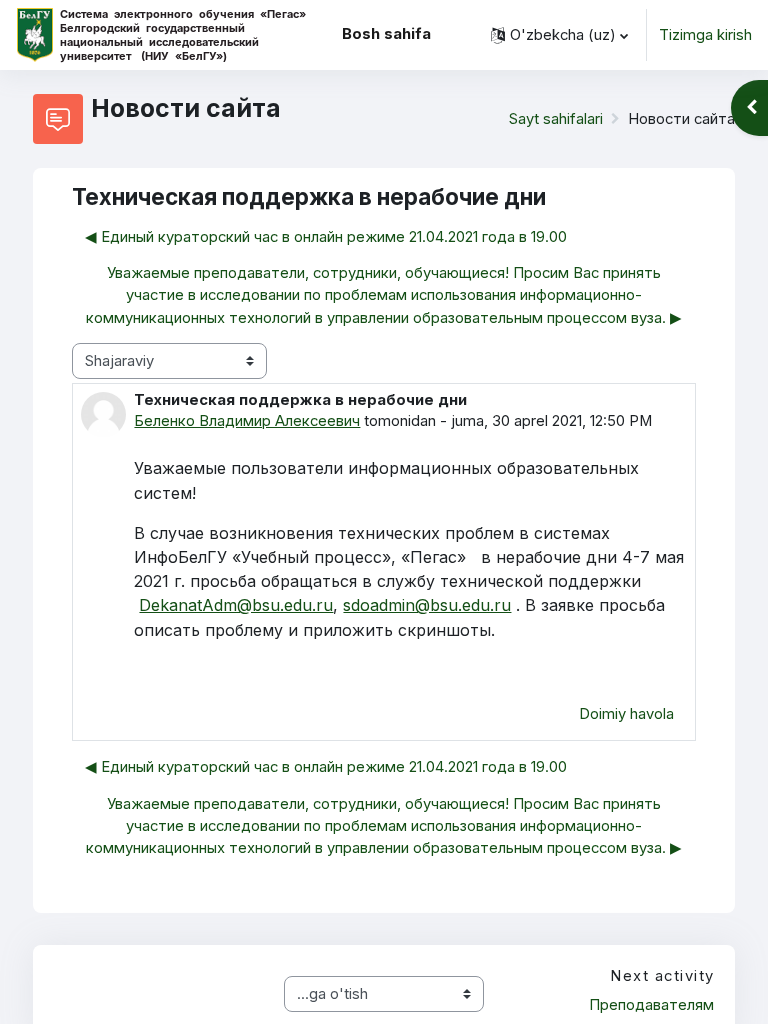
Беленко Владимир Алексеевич (247, 421)
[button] (559, 35)
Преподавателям (651, 1005)
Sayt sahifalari (556, 119)
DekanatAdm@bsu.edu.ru (236, 605)
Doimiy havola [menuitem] (626, 714)
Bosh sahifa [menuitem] (386, 34)
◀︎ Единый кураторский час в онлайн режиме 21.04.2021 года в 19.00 (326, 237)
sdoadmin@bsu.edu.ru (427, 605)
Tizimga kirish (705, 35)
